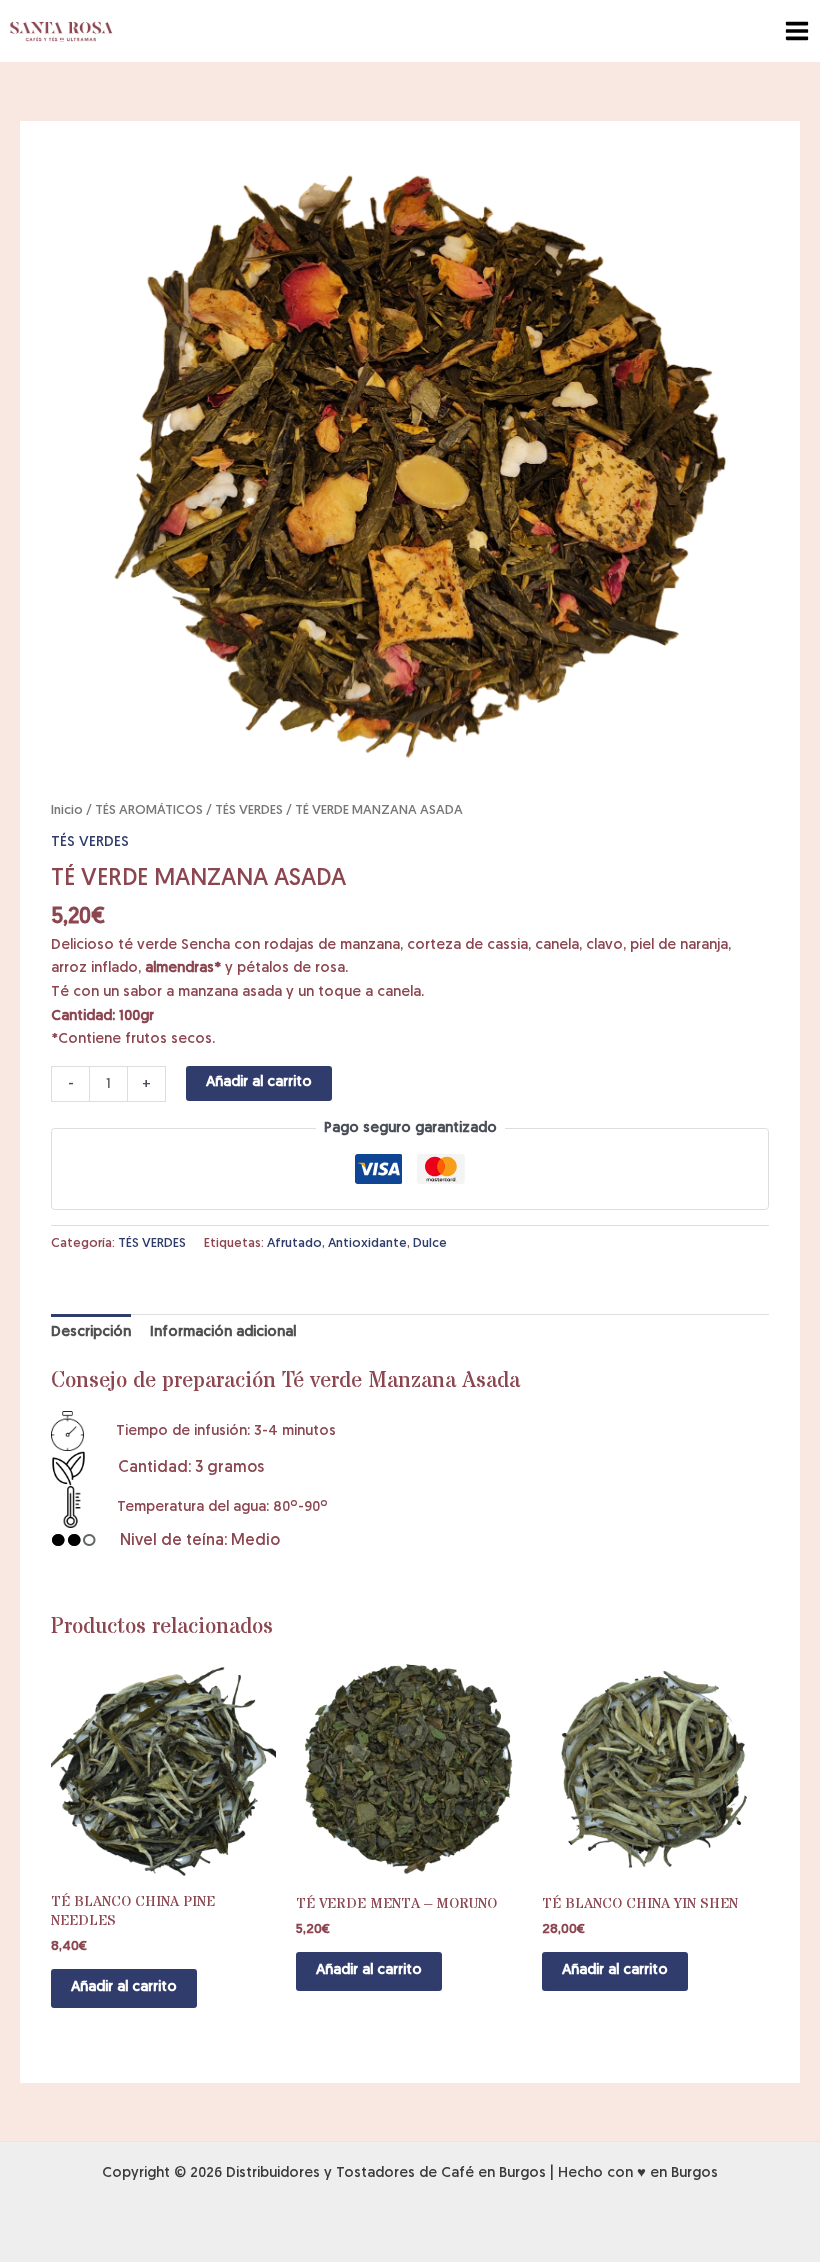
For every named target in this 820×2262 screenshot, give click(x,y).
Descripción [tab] (91, 1332)
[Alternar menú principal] (797, 31)
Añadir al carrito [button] (124, 1987)
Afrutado (294, 1243)
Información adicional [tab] (223, 1332)
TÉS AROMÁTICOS (149, 810)
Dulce (430, 1243)
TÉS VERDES (249, 810)
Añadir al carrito (259, 1082)
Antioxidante (367, 1243)
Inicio (67, 810)
